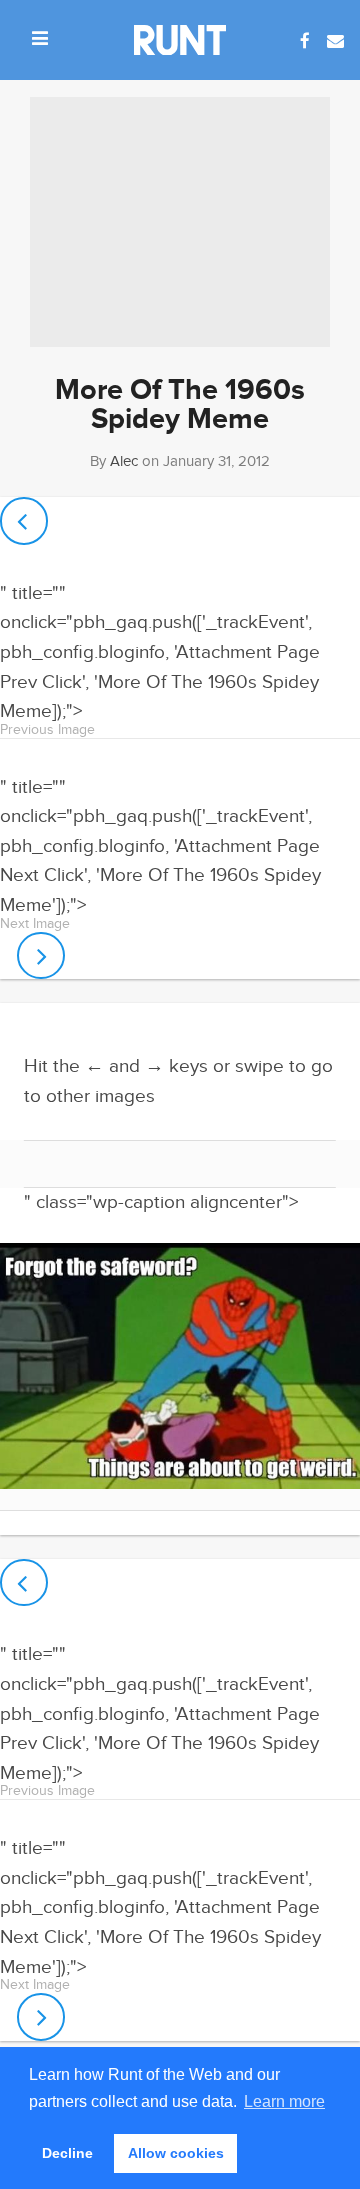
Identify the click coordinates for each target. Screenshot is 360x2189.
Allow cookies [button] (176, 2153)
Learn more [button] (284, 2101)
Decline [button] (67, 2153)
